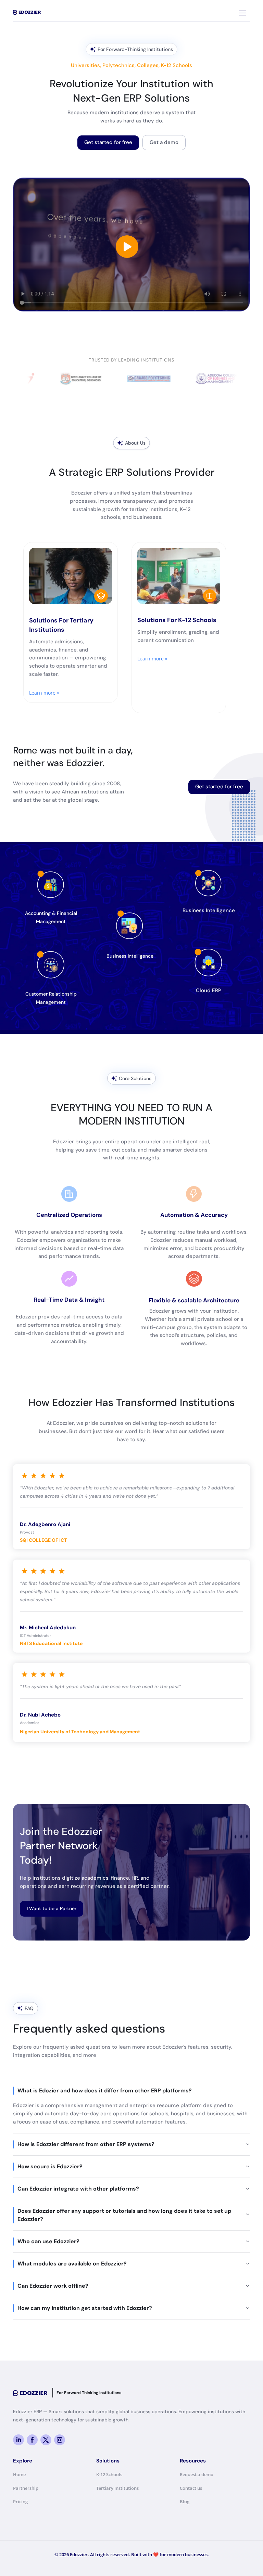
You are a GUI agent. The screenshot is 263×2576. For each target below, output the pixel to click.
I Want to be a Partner (52, 1908)
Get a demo (164, 142)
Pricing (20, 2501)
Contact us (191, 2488)
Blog (185, 2501)
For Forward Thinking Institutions (89, 2393)
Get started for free (108, 142)
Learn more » (44, 693)
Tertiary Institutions (117, 2488)
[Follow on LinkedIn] (18, 2440)
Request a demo (197, 2474)
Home (19, 2474)
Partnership (26, 2488)
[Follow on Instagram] (60, 2440)
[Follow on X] (46, 2440)
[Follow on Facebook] (32, 2440)
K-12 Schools (109, 2474)
